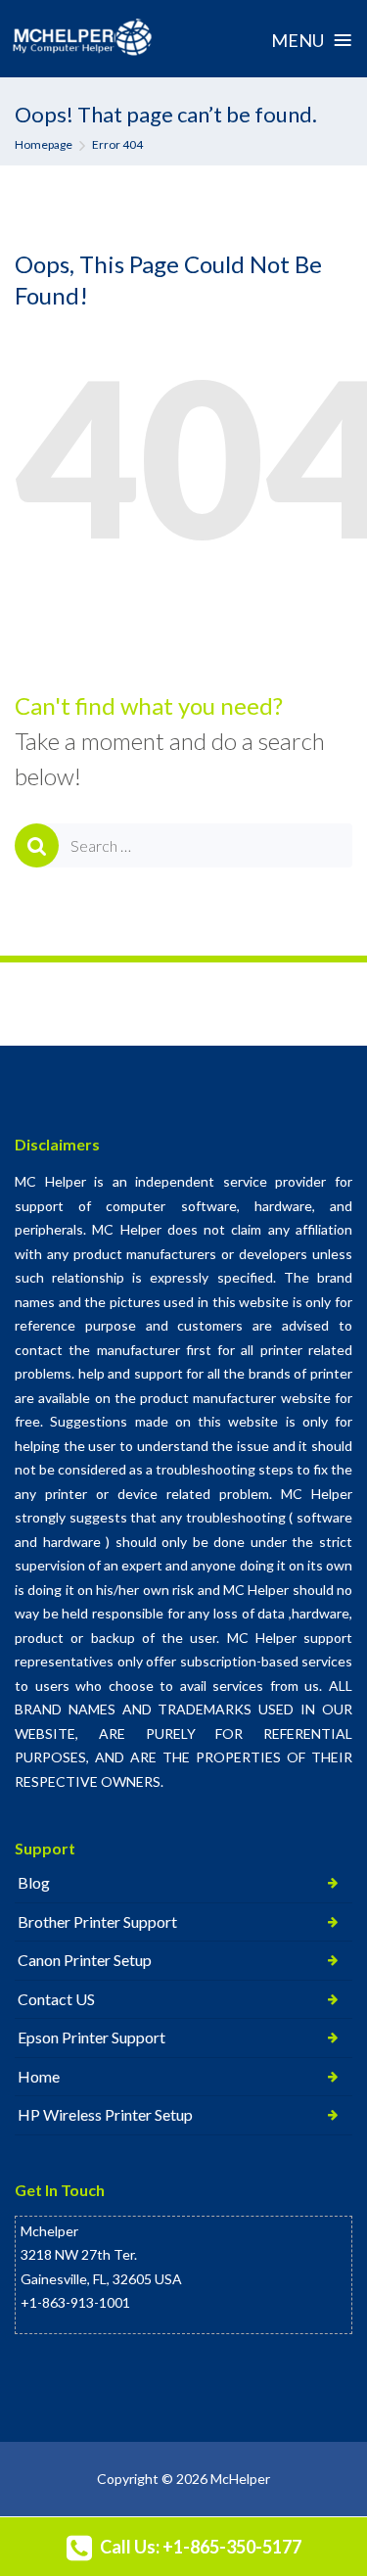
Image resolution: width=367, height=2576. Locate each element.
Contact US (56, 1999)
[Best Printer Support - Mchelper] (83, 38)
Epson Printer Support (92, 2037)
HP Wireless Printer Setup (105, 2114)
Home (39, 2076)
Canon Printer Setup (85, 1960)
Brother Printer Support (97, 1921)
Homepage (44, 144)
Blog (34, 1882)
